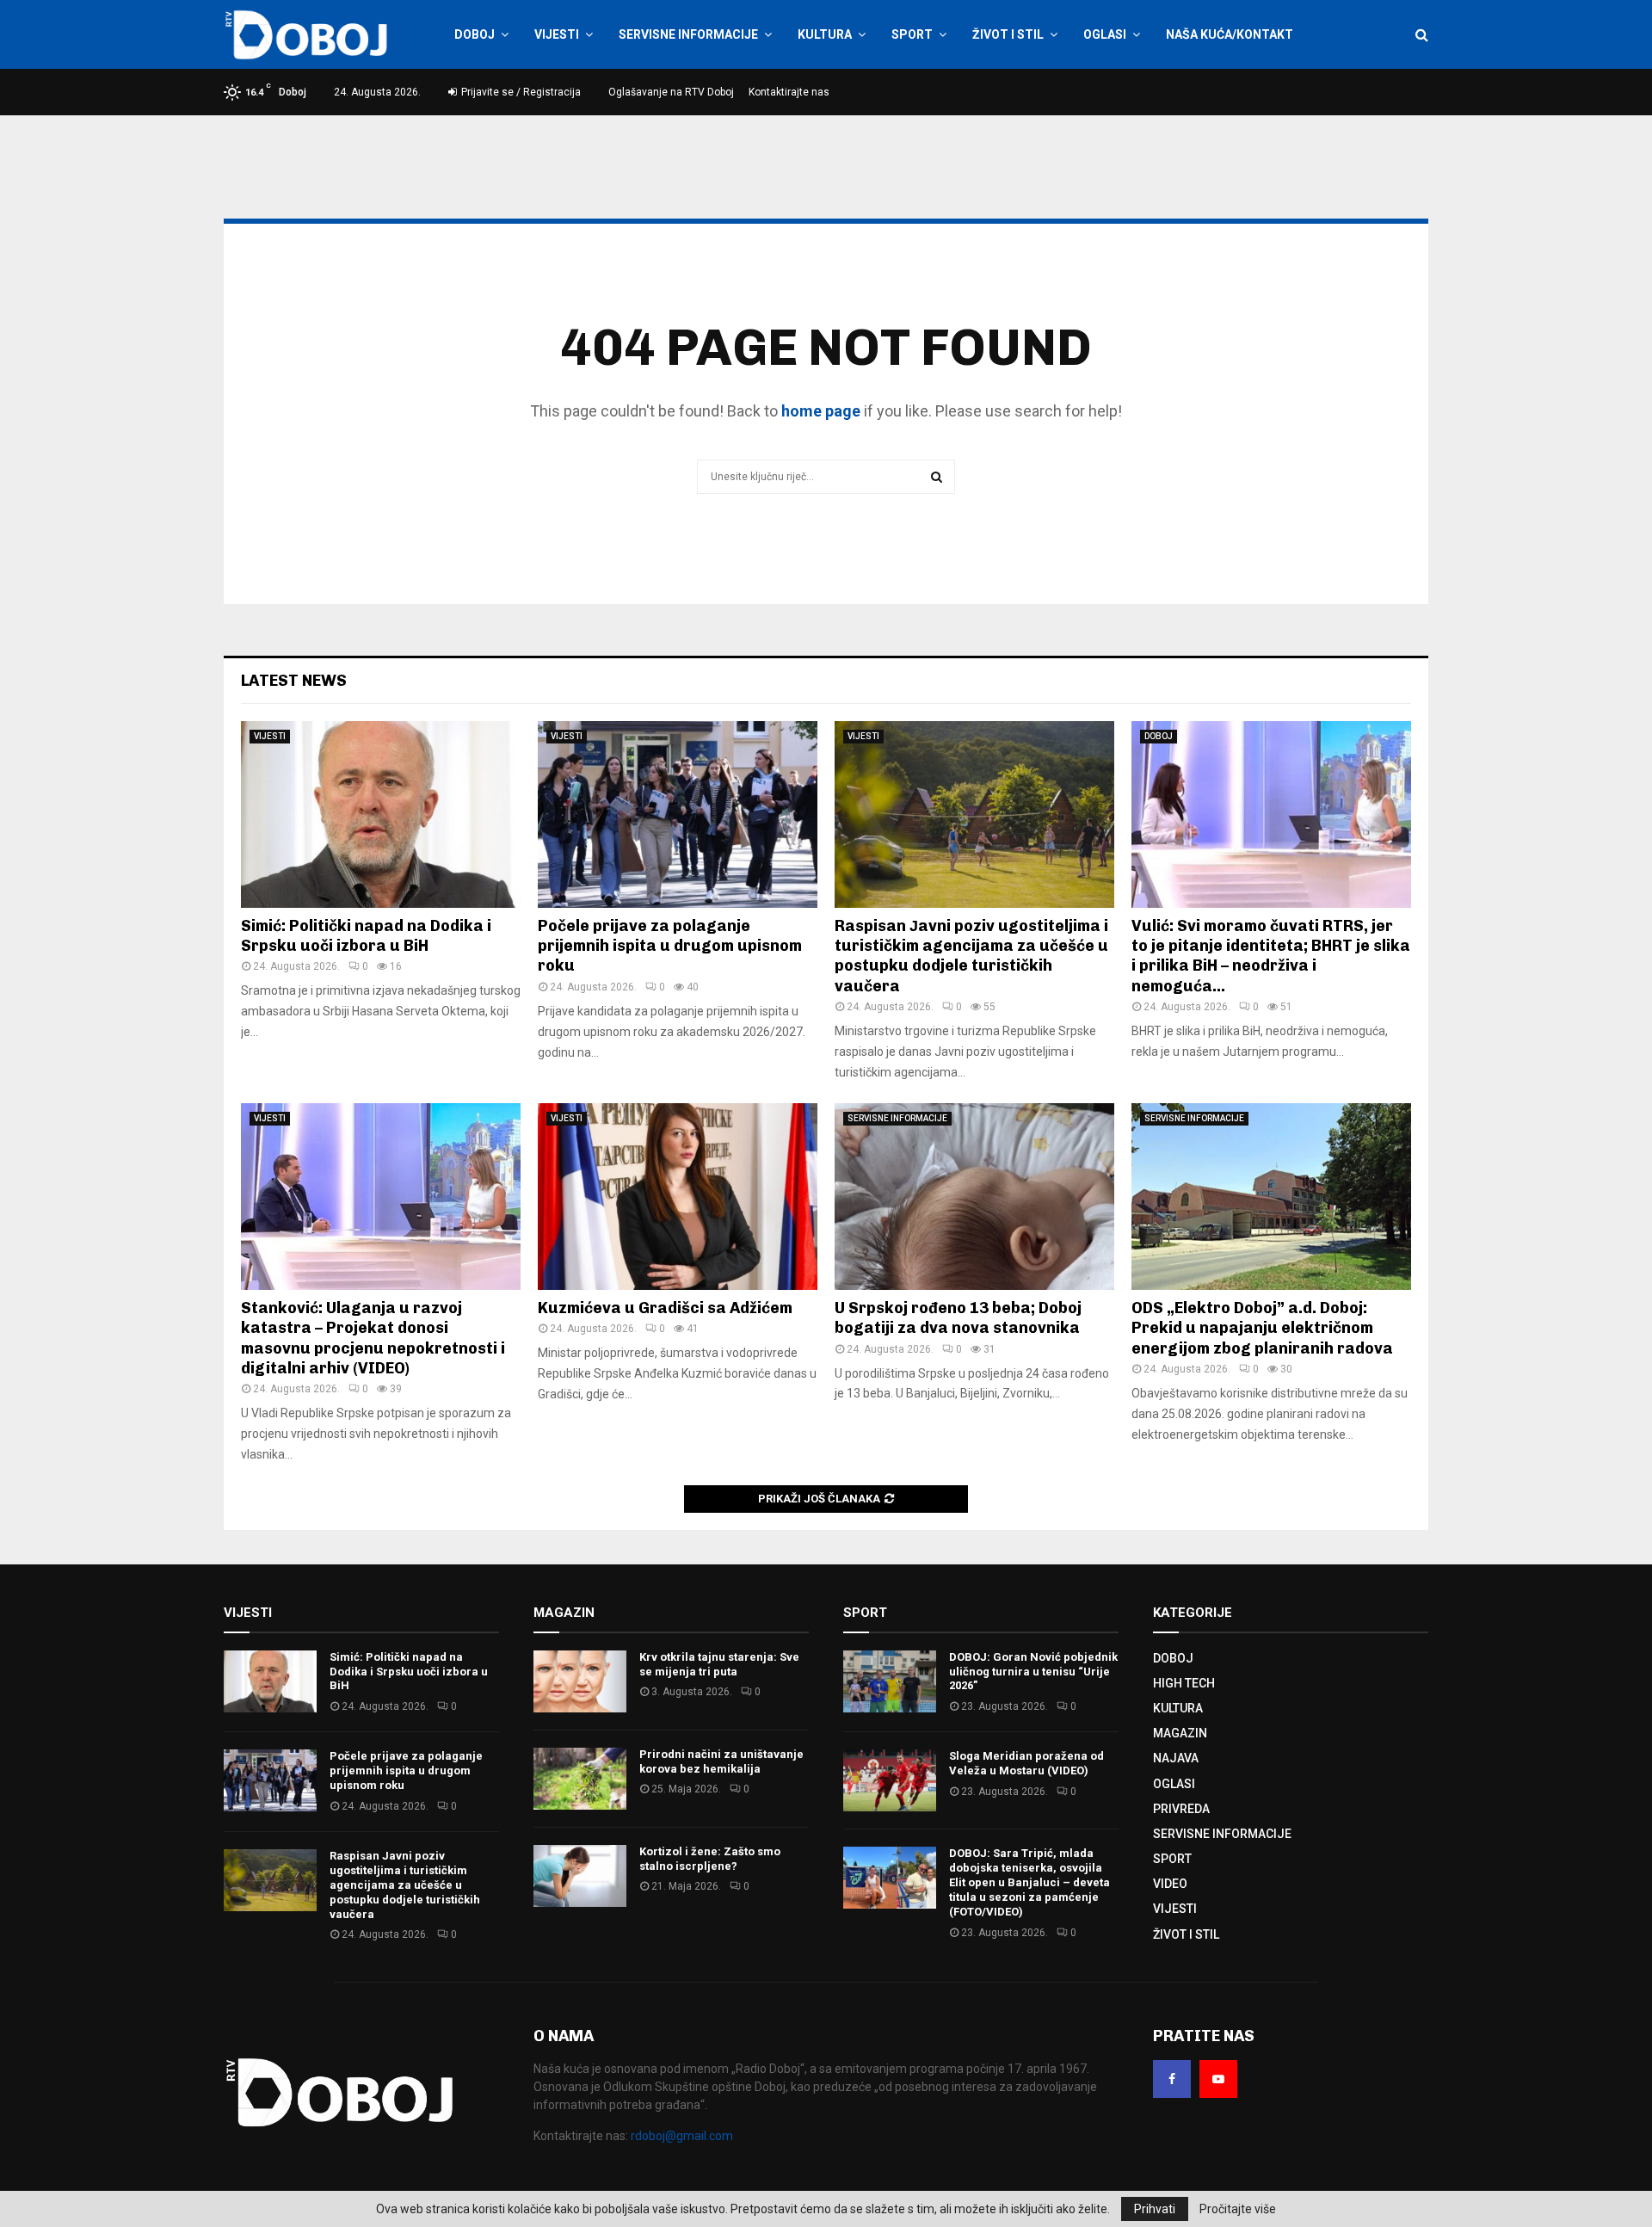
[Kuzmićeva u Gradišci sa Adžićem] (678, 1197)
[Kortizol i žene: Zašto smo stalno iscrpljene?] (580, 1876)
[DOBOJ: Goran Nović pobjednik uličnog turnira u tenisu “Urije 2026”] (890, 1681)
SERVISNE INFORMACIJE (688, 34)
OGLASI (1105, 34)
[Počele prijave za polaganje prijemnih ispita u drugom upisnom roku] (678, 814)
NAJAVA (1176, 1758)
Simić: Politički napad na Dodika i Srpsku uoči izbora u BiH (366, 936)
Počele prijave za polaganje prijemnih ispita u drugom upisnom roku (670, 946)
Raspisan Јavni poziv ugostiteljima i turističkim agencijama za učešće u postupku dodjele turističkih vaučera (971, 956)
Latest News (294, 681)
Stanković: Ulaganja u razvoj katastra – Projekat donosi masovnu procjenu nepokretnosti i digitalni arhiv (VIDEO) (373, 1338)
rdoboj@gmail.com (682, 2136)
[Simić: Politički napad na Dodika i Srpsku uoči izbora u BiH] (381, 814)
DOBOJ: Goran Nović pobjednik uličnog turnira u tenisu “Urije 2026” (1033, 1672)
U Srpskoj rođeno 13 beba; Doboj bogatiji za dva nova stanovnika (958, 1318)
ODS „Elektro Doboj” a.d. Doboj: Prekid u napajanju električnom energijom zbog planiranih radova (1262, 1328)
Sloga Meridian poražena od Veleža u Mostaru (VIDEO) (1026, 1763)
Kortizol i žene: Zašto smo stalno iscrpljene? (710, 1859)
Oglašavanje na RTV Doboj (671, 92)
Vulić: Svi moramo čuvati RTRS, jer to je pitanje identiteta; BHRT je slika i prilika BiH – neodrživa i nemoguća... (1271, 956)
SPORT (912, 34)
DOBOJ (475, 34)
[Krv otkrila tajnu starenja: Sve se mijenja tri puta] (580, 1681)
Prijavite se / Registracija (520, 92)
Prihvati (1155, 2209)
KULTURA (825, 34)
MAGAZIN (1180, 1733)
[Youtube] (1218, 2079)
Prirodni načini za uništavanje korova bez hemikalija (721, 1761)
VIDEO (1170, 1884)
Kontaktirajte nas (789, 92)
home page (821, 411)
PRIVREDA (1181, 1809)
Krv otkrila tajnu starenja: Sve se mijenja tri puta (719, 1664)
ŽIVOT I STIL (1008, 34)
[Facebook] (1172, 2079)
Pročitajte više (1238, 2209)
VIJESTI (557, 34)
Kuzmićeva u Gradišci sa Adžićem (665, 1308)
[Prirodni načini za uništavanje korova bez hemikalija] (580, 1779)
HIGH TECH (1184, 1683)
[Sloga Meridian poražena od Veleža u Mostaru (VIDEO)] (890, 1780)
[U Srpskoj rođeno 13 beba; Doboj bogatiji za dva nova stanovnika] (974, 1197)
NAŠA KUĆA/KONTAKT (1230, 34)
